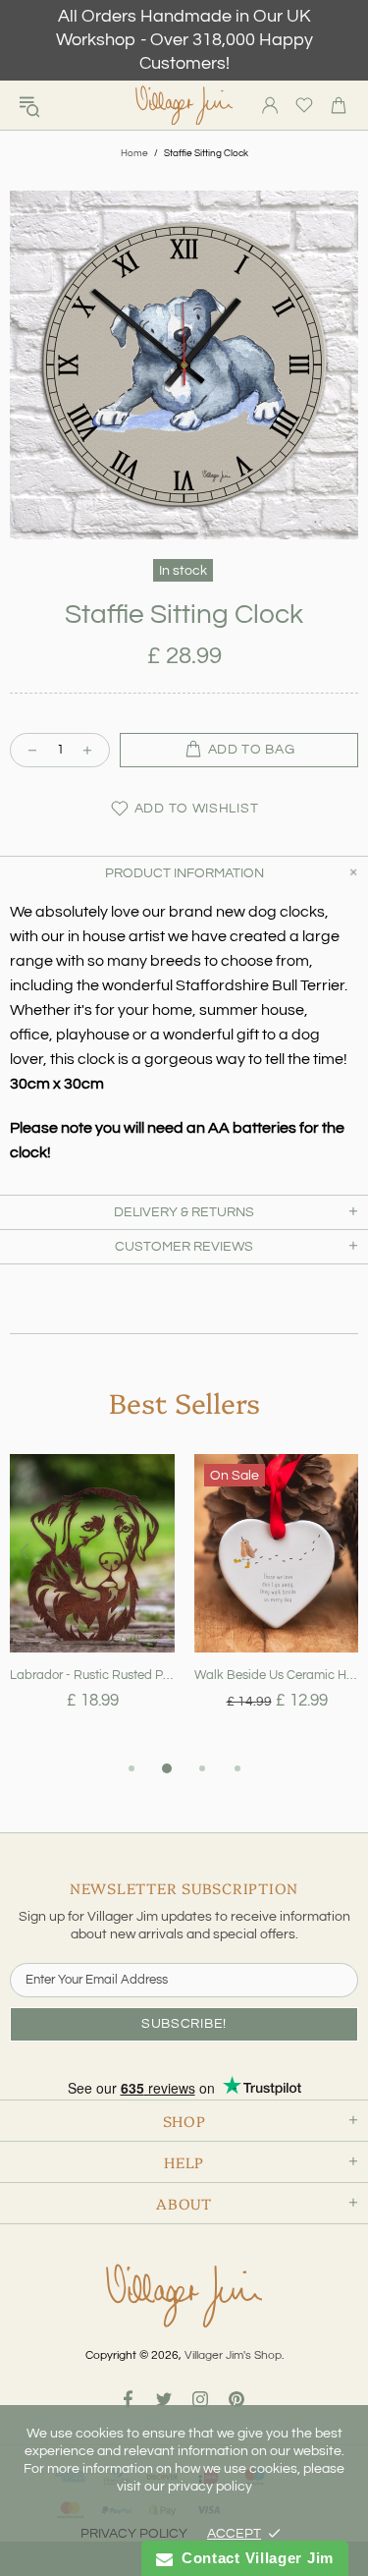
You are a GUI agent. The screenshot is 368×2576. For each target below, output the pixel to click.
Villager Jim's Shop (184, 106)
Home (134, 153)
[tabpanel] (92, 1605)
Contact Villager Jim (253, 2558)
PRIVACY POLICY (134, 2534)
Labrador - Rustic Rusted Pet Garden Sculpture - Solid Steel (92, 1675)
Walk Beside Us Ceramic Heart (277, 1675)
